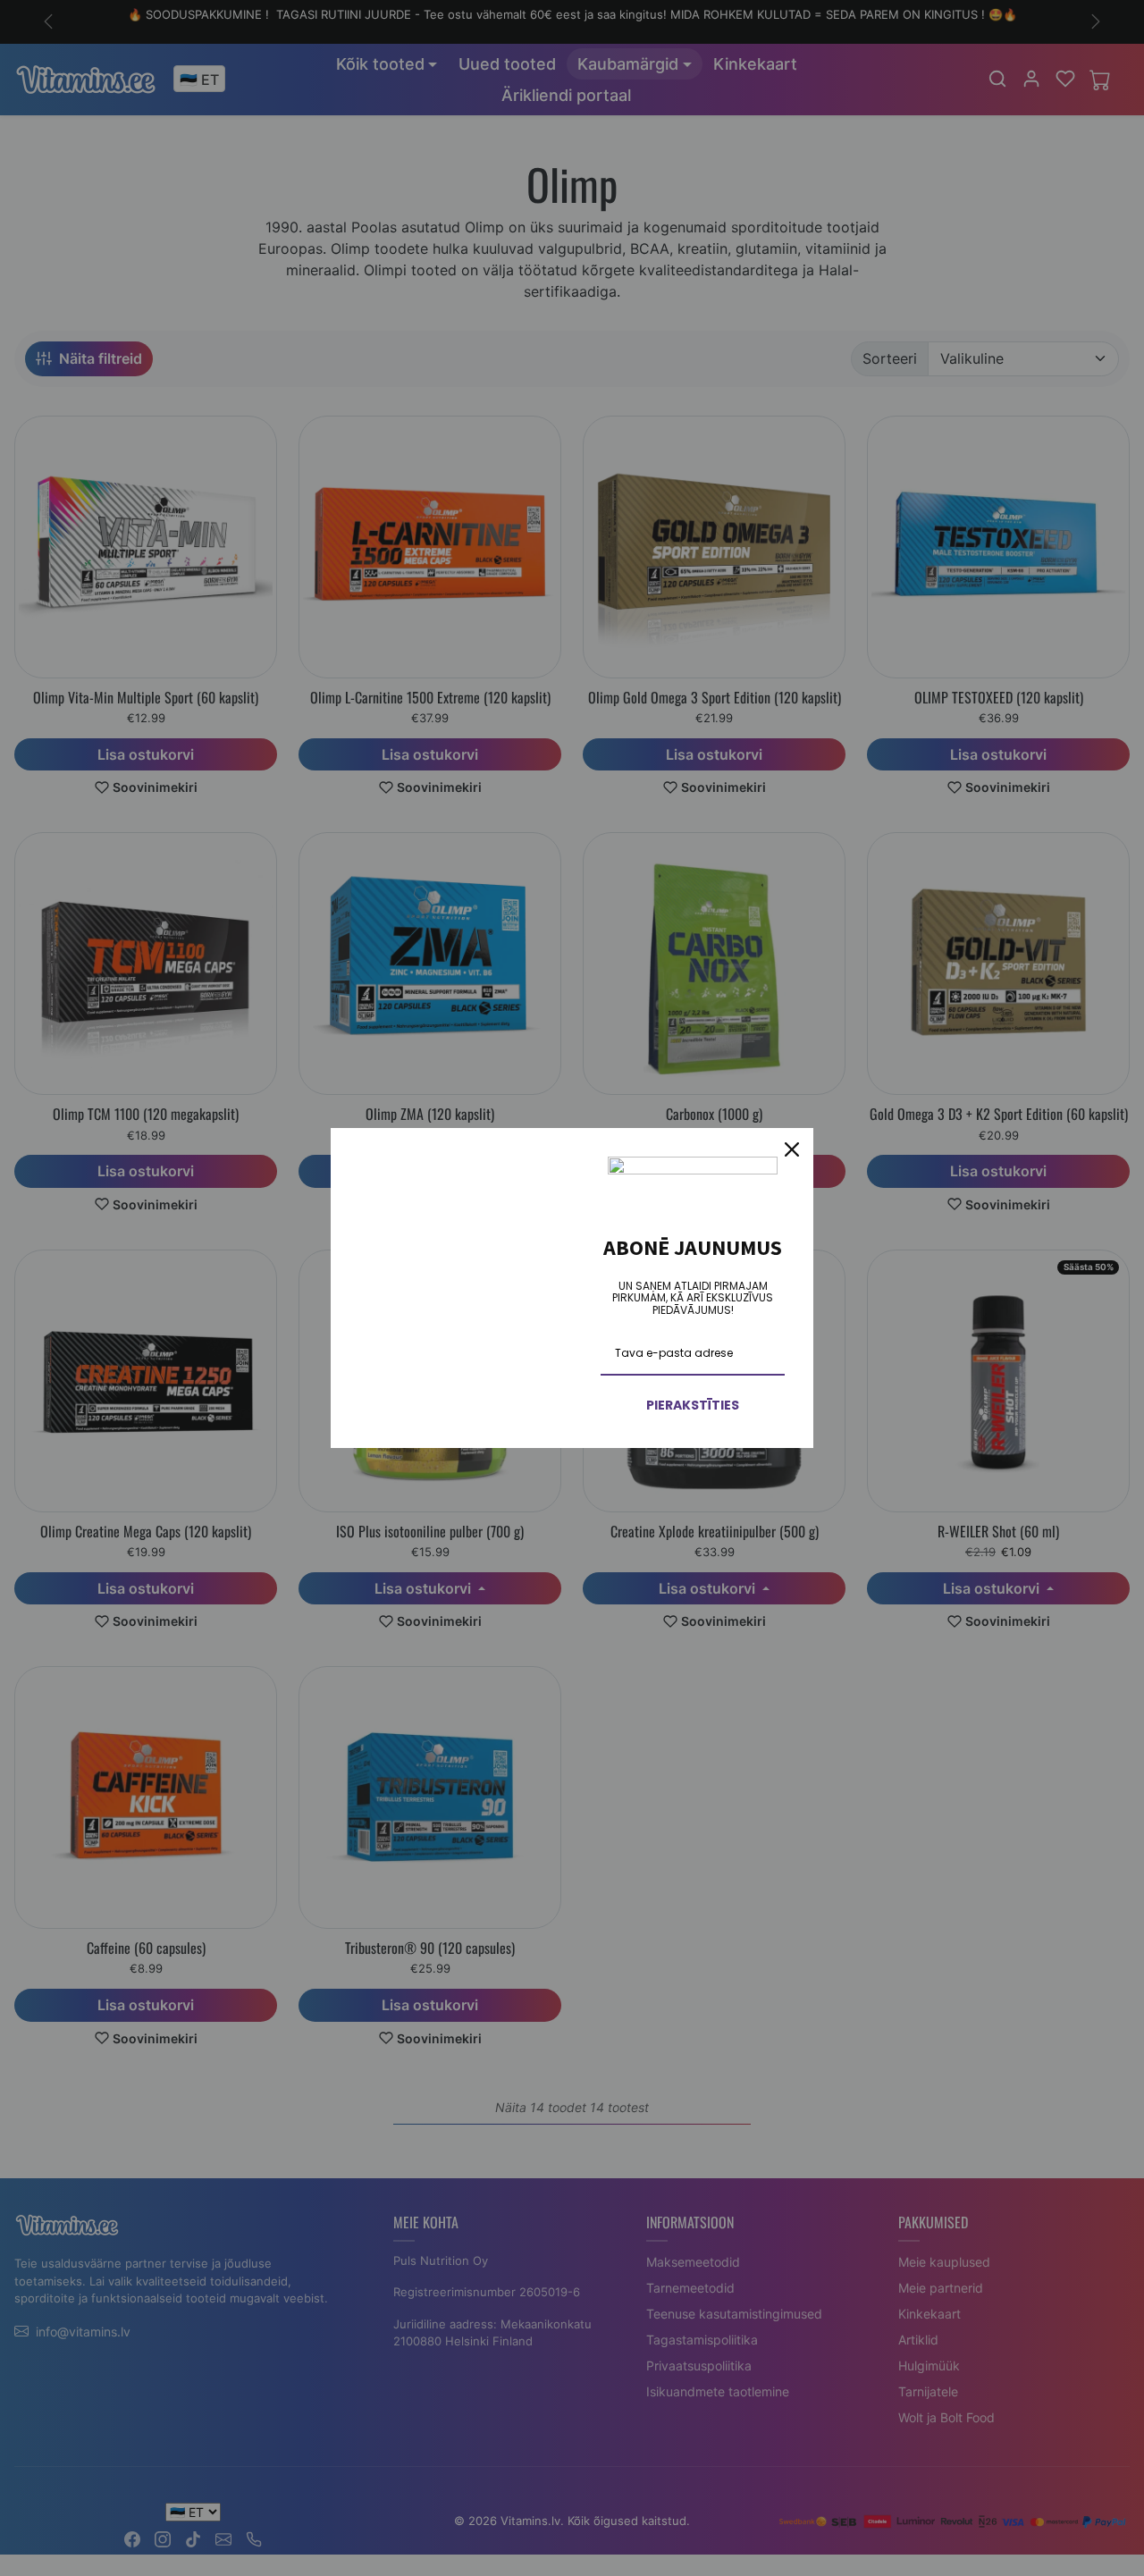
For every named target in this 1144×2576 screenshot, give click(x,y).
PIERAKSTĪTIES (693, 1405)
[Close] (792, 1149)
